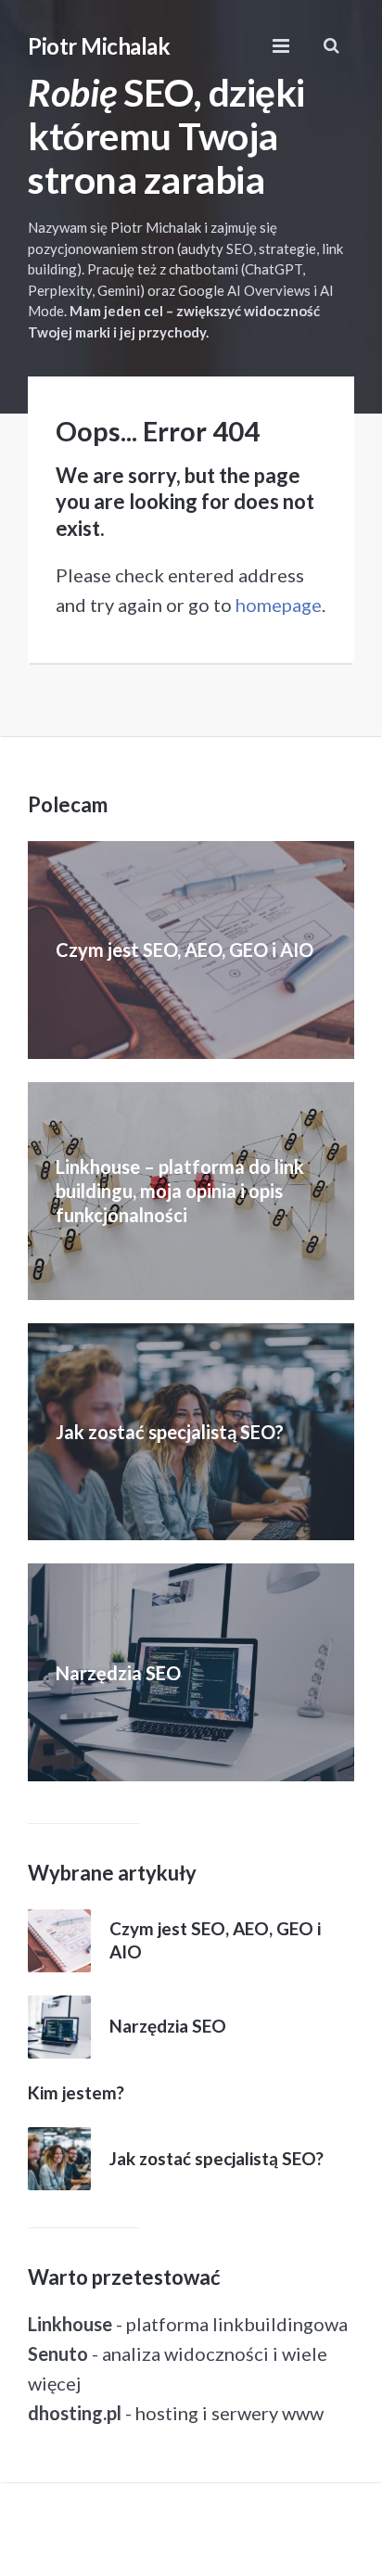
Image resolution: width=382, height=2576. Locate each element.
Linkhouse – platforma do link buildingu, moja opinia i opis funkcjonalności (180, 1191)
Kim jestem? (76, 2092)
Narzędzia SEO (118, 1673)
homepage (279, 605)
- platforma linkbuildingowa (188, 2324)
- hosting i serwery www (176, 2413)
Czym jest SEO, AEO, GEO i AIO (185, 950)
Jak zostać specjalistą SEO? (170, 1432)
